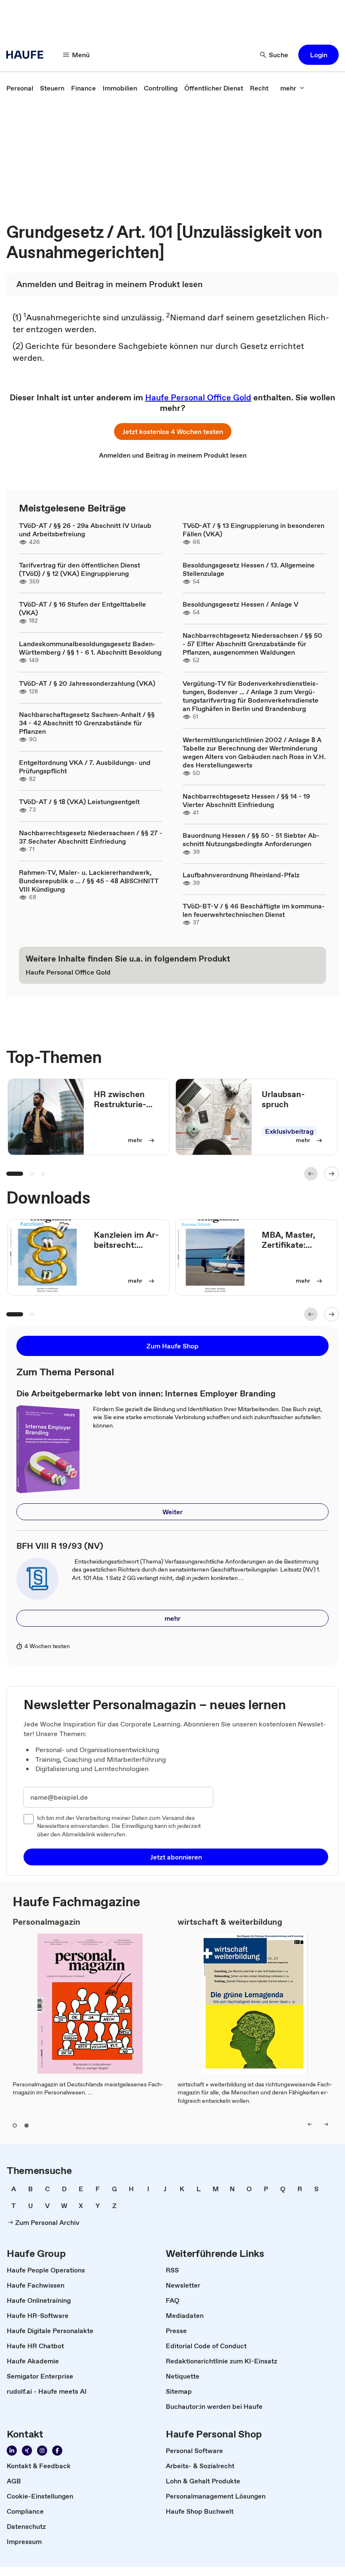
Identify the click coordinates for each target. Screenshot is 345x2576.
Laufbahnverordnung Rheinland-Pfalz (241, 875)
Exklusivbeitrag (289, 1131)
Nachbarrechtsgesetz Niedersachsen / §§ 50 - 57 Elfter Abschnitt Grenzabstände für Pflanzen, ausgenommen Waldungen (252, 644)
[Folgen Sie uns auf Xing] (27, 2451)
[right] (326, 2124)
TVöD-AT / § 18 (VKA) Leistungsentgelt (79, 802)
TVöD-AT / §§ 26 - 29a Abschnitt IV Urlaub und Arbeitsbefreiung (85, 530)
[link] (20, 88)
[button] (318, 55)
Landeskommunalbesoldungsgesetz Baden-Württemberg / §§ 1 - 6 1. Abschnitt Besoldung (90, 648)
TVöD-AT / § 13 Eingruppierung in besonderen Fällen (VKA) (253, 530)
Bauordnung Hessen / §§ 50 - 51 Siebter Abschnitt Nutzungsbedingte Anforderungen (251, 839)
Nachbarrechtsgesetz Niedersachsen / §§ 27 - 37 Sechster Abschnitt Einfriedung (91, 837)
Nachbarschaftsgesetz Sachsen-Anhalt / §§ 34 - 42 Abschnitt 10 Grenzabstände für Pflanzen (87, 723)
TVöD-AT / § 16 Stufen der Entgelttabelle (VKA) (82, 608)
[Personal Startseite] (27, 55)
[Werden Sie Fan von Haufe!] (57, 2451)
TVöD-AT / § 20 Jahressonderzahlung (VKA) (87, 683)
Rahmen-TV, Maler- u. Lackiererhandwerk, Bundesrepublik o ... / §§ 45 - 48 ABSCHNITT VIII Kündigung (89, 881)
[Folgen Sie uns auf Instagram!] (42, 2451)
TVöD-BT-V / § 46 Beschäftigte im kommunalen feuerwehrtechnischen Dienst (254, 910)
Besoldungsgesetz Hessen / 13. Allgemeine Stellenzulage (249, 569)
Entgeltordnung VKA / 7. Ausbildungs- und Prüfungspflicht (85, 767)
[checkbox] (29, 1819)
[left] (310, 2124)
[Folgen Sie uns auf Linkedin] (12, 2451)
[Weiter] (332, 1174)
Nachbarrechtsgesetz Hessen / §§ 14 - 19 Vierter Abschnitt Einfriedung (246, 800)
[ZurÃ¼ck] (311, 1174)
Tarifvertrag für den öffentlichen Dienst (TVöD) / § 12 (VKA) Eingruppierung (80, 569)
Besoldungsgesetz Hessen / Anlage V (240, 604)
